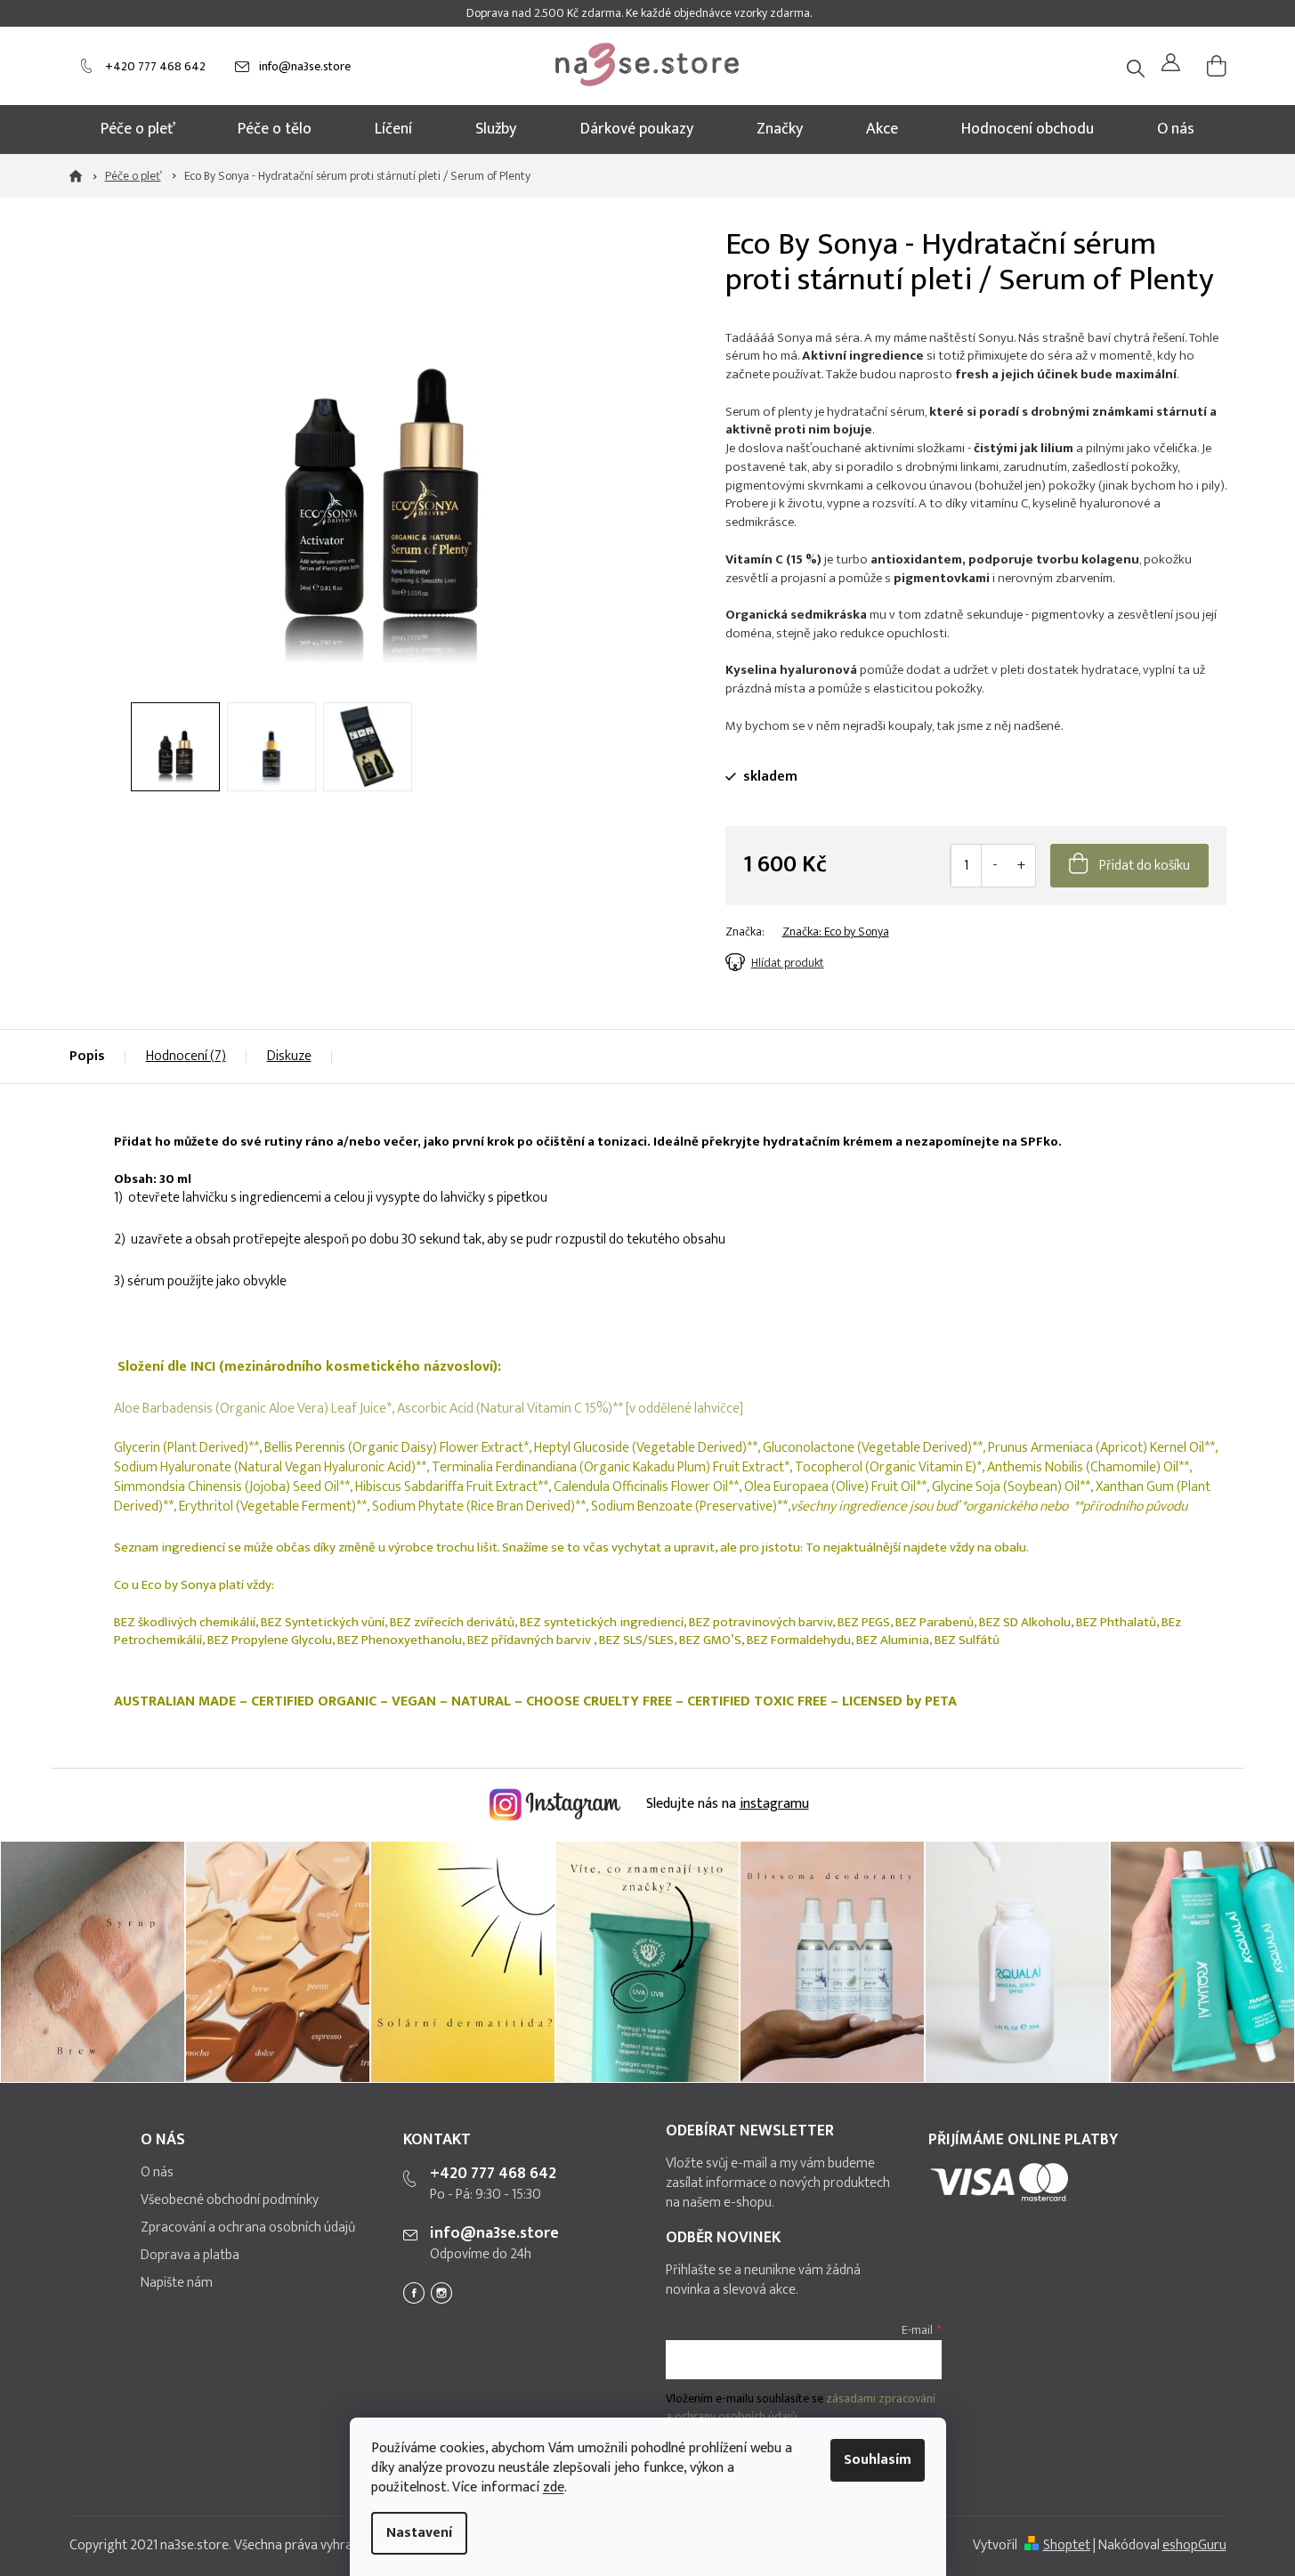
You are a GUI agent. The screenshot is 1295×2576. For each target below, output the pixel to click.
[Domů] (81, 176)
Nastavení (419, 2533)
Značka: (836, 932)
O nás (157, 2173)
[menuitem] (138, 130)
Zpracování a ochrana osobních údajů (248, 2228)
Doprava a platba (190, 2256)
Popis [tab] (87, 1056)
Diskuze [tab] (289, 1056)
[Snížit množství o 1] (995, 866)
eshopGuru (1194, 2545)
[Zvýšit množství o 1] (1022, 866)
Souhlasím (878, 2460)
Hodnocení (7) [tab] (186, 1056)
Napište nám (177, 2283)
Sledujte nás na (726, 1804)
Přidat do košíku (1145, 866)
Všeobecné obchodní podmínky (230, 2200)
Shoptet (1067, 2545)
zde (554, 2487)
